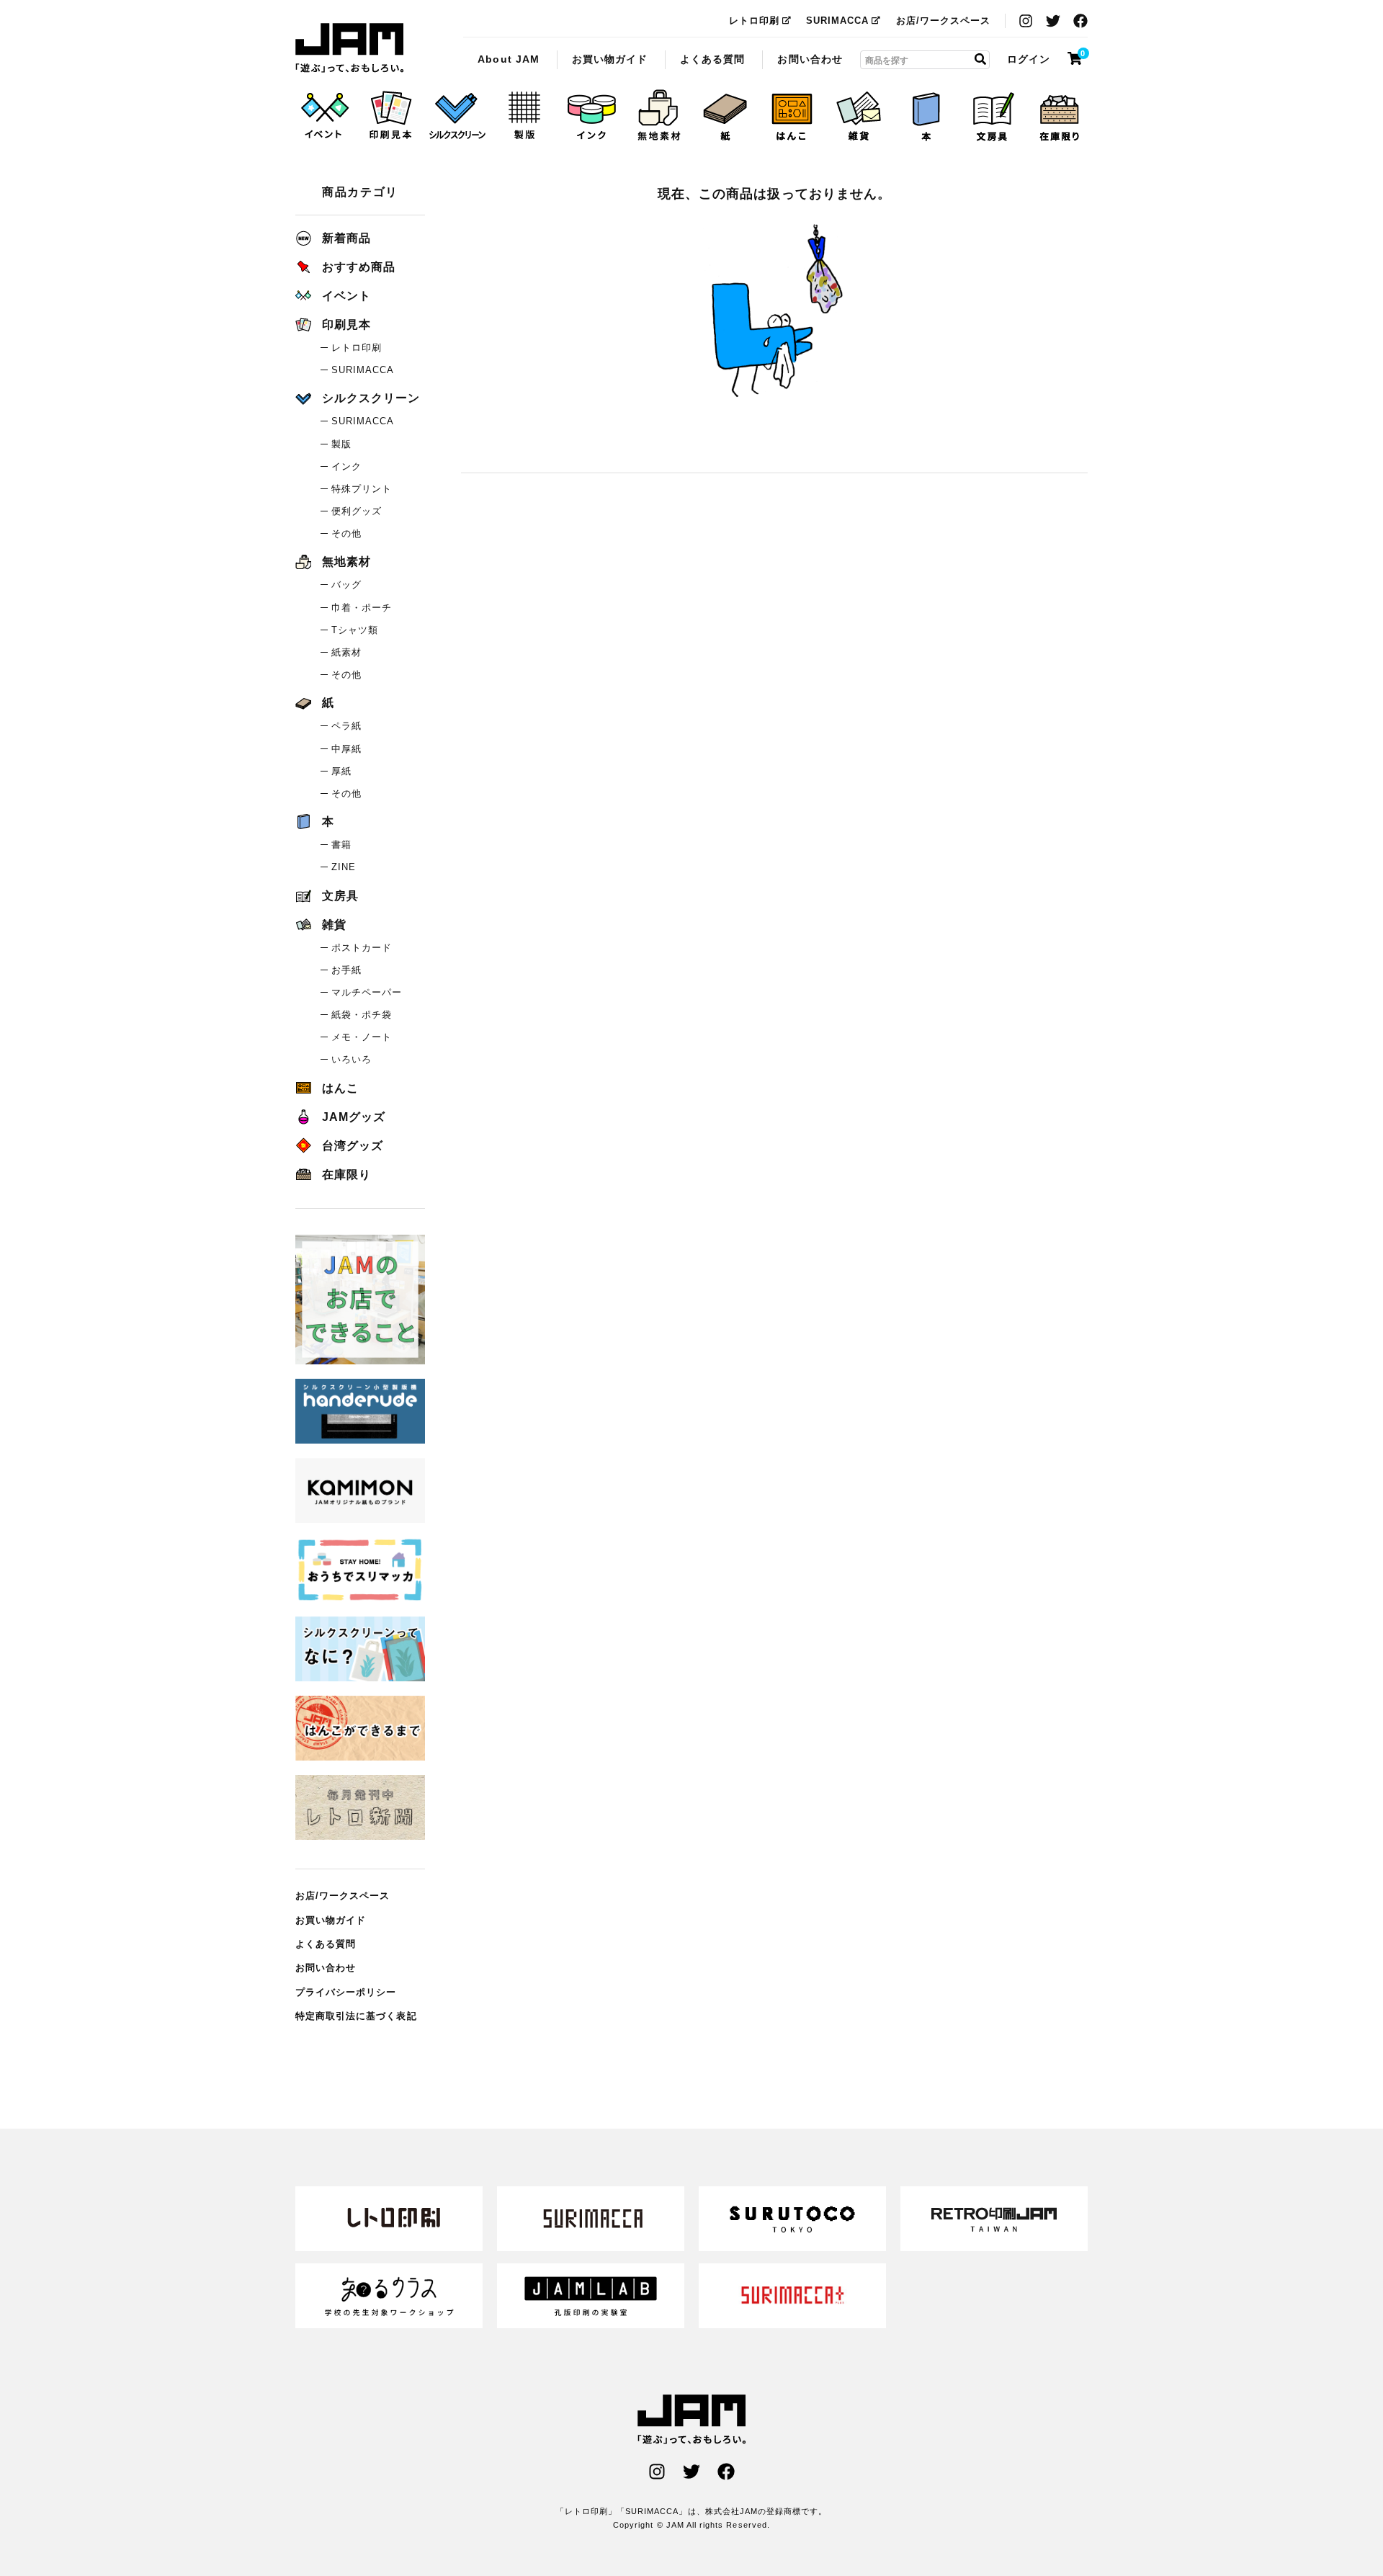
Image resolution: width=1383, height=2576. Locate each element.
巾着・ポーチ (362, 608)
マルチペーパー (367, 992)
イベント (346, 296)
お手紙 (346, 970)
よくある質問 (712, 58)
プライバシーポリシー (346, 1992)
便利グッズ (357, 511)
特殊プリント (362, 489)
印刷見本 (346, 325)
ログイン (1029, 58)
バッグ (346, 585)
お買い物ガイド (610, 58)
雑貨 (334, 925)
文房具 (340, 896)
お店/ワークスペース (944, 21)
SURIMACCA (837, 21)
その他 (346, 533)
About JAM (508, 58)
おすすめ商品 (359, 267)
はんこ (340, 1088)
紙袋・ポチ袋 (362, 1015)
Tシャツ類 (355, 630)
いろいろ (352, 1059)
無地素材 (346, 562)
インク (346, 466)
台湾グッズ (353, 1146)
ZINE (344, 867)
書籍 (341, 845)
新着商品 (346, 238)
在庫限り (346, 1175)
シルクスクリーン (371, 398)
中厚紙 (346, 749)
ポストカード (362, 948)
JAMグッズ (354, 1117)
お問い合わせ (810, 58)
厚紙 (341, 771)
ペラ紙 (346, 726)
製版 (341, 444)
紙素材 (346, 652)
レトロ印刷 (754, 21)
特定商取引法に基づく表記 (356, 2016)
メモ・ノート (362, 1037)
